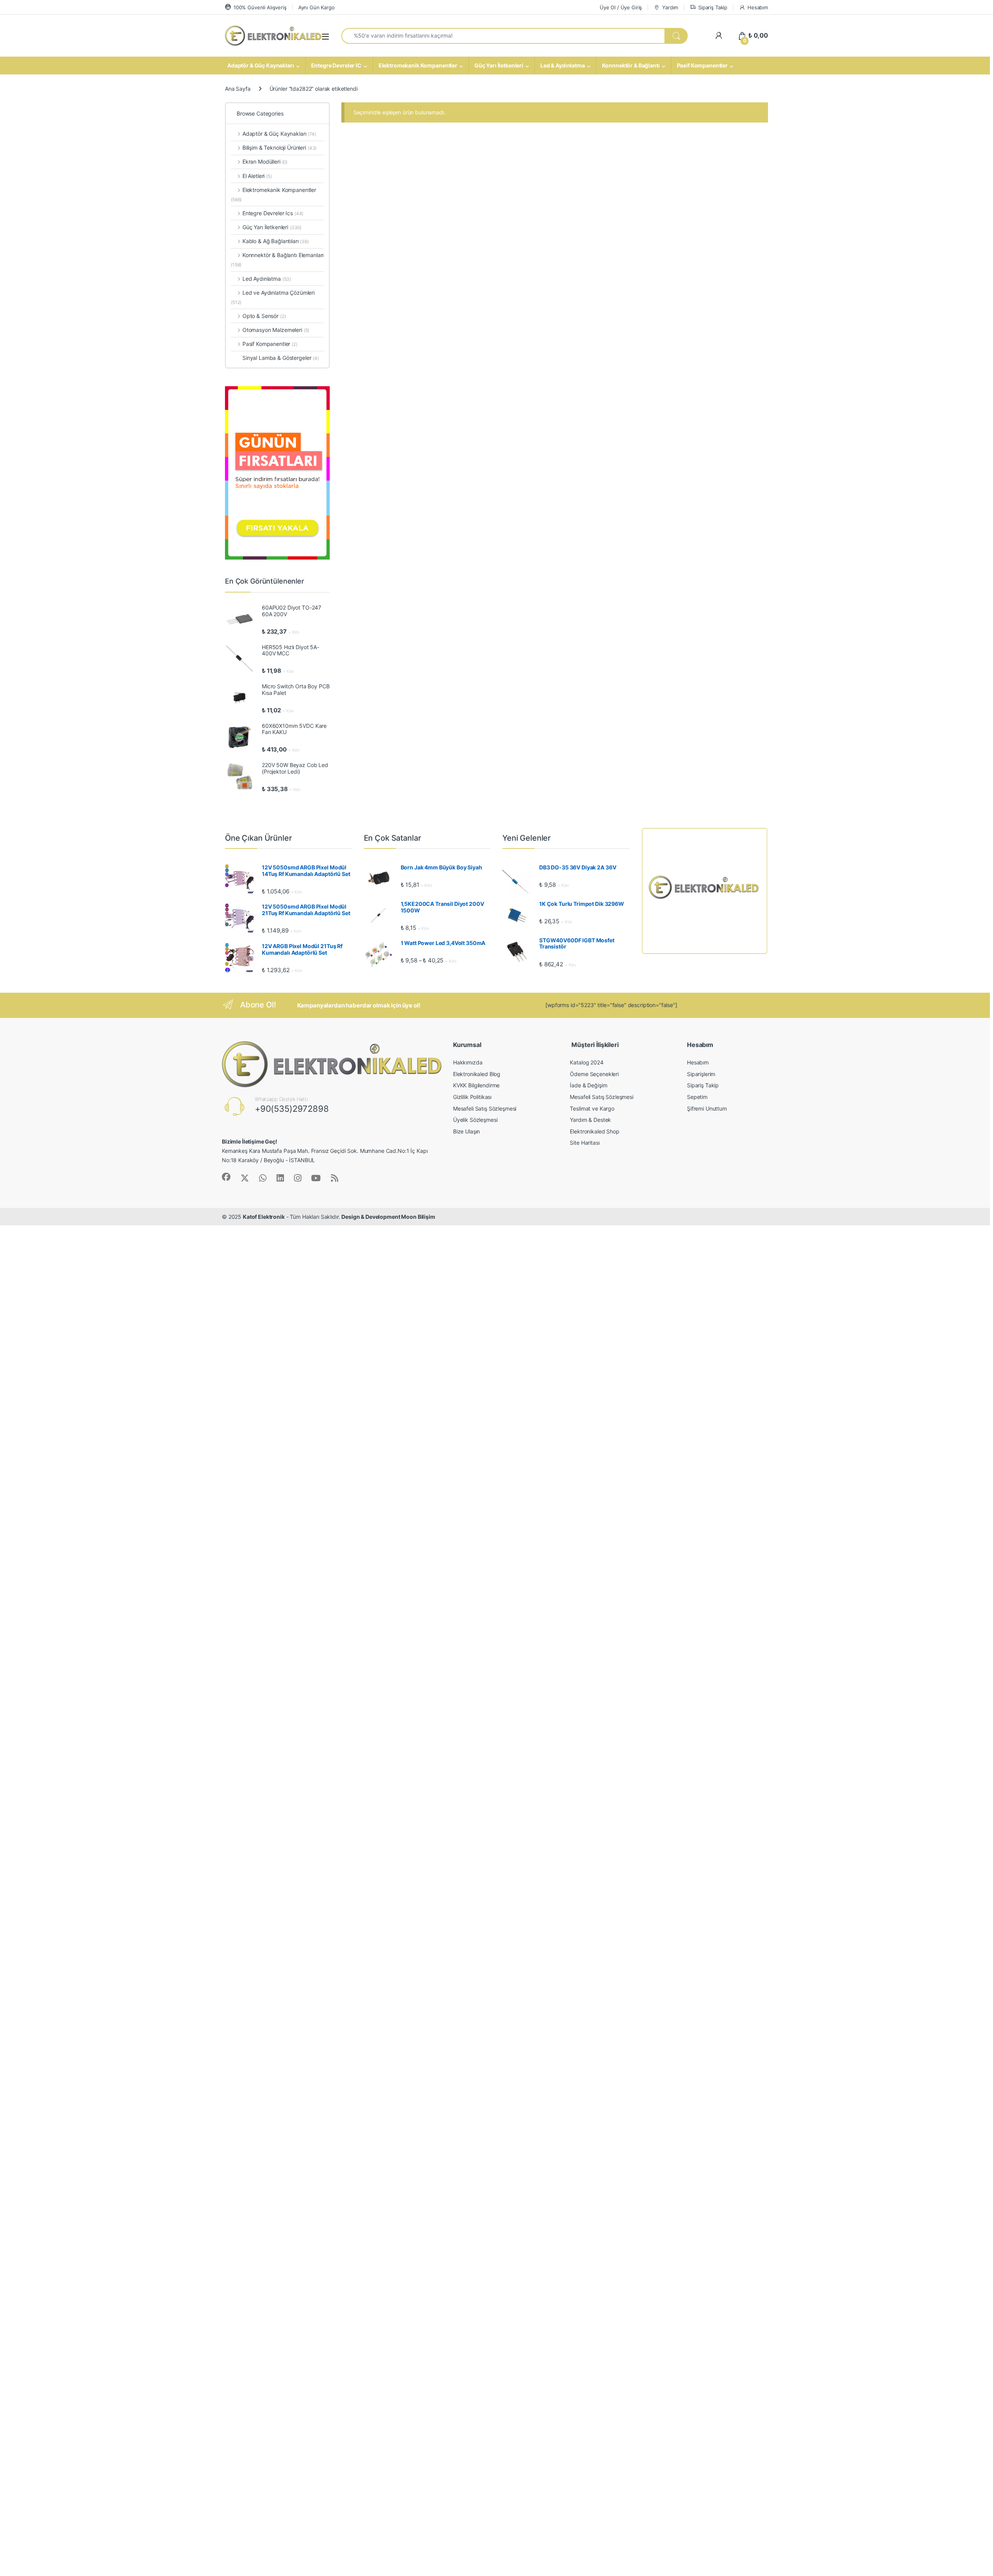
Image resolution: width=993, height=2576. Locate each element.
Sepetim (697, 1097)
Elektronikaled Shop (594, 1131)
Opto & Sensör (264, 316)
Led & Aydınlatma (563, 65)
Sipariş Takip (713, 7)
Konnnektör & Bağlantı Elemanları (277, 260)
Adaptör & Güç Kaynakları (261, 65)
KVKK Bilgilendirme (476, 1085)
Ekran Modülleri (265, 162)
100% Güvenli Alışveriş (260, 7)
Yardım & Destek (590, 1120)
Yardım (670, 7)
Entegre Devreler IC (336, 65)
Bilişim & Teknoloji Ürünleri (279, 148)
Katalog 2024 (586, 1062)
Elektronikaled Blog (477, 1074)
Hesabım (758, 7)
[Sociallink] (226, 1177)
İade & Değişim (588, 1085)
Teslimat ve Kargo (592, 1108)
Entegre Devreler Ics (273, 213)
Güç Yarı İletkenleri (499, 65)
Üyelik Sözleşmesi (475, 1120)
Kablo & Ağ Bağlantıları (276, 241)
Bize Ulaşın (466, 1131)
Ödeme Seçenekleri (594, 1074)
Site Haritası (585, 1143)
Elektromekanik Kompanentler (418, 65)
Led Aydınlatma (267, 279)
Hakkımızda (468, 1062)
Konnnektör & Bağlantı (631, 65)
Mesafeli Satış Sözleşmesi (485, 1108)
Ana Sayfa (238, 89)
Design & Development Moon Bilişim (388, 1217)
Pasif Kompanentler (702, 65)
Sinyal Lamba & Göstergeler (281, 358)
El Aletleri (257, 176)
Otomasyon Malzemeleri (276, 330)
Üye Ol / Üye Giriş (621, 7)
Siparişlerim (701, 1074)
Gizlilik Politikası (472, 1097)
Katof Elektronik (264, 1217)
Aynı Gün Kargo (317, 7)
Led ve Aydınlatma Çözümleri (273, 297)
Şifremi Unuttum (707, 1108)
